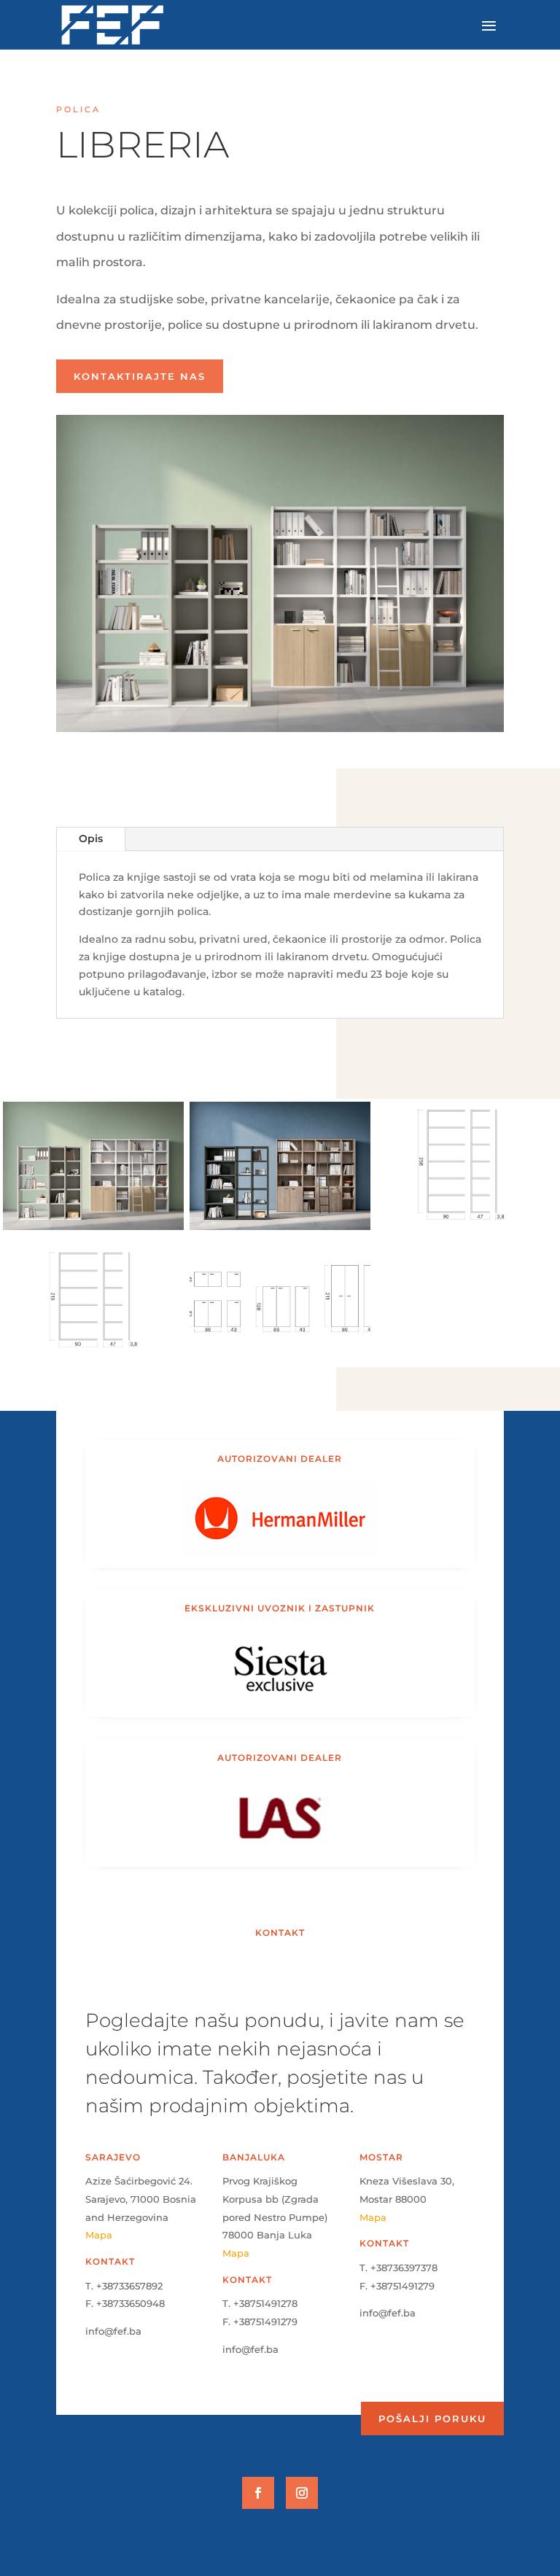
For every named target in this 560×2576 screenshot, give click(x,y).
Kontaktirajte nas (140, 376)
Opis (91, 838)
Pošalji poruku (432, 2419)
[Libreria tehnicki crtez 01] (467, 1230)
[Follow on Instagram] (302, 2493)
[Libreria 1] (93, 1230)
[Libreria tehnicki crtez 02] (93, 1364)
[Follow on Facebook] (258, 2493)
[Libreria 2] (280, 1230)
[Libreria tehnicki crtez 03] (280, 1364)
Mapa (99, 2235)
